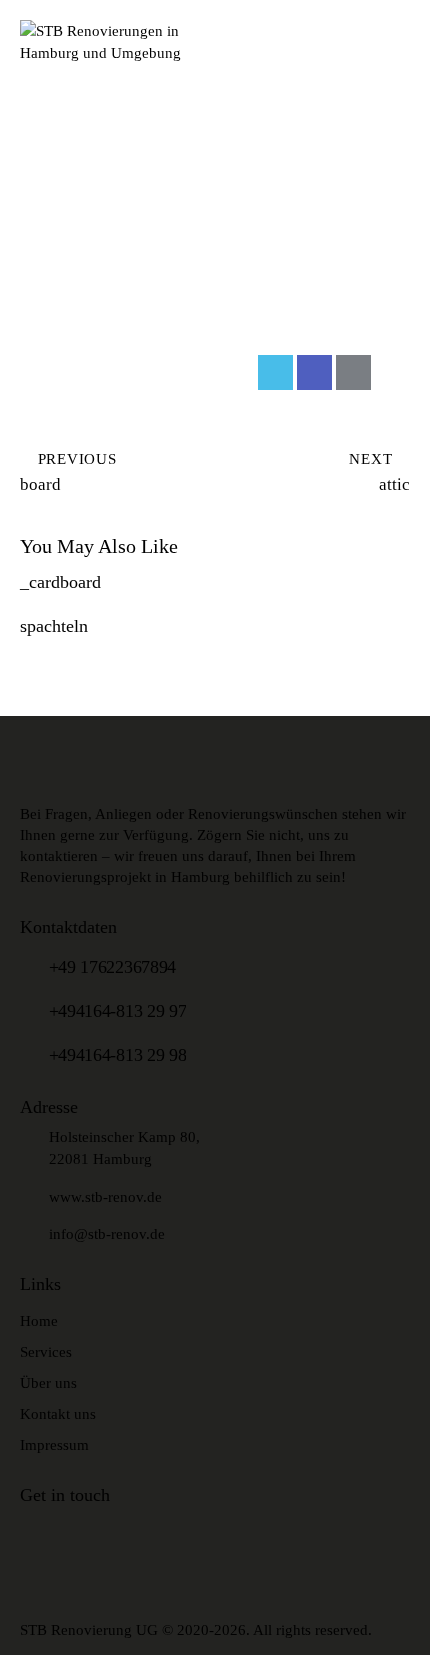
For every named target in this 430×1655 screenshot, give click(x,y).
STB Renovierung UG (89, 1630)
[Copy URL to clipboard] (392, 372)
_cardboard (60, 582)
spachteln (54, 626)
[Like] (38, 372)
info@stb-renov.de (107, 1234)
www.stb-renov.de (105, 1197)
